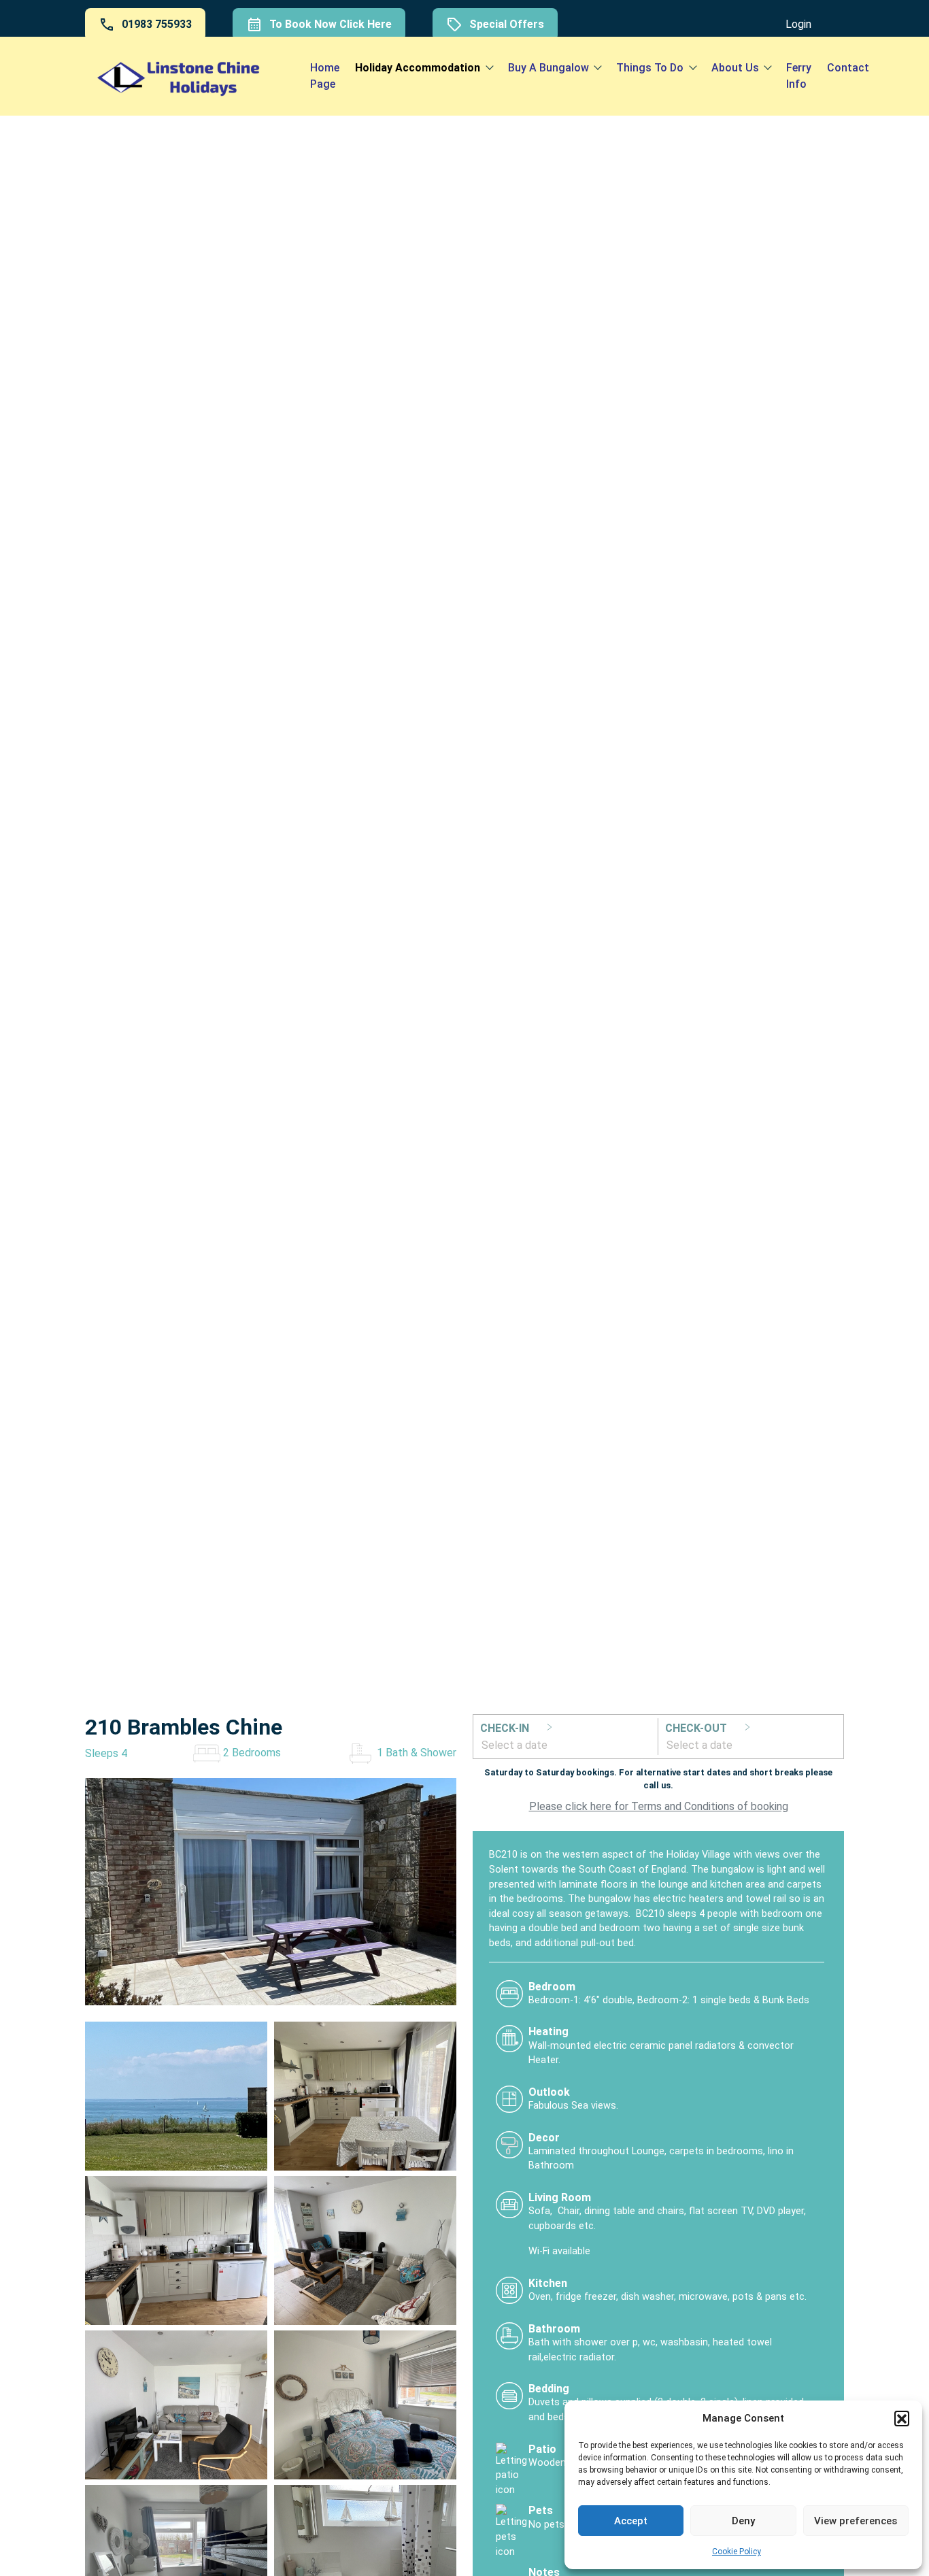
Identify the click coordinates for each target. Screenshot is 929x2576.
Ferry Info (799, 76)
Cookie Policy (737, 2552)
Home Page (325, 76)
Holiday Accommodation (418, 68)
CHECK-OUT (697, 1728)
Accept (631, 2521)
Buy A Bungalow (548, 68)
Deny (743, 2521)
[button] (902, 2418)
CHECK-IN (506, 1728)
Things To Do (650, 68)
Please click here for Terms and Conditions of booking (659, 1806)
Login (798, 24)
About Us (735, 68)
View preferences (856, 2521)
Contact (848, 68)
